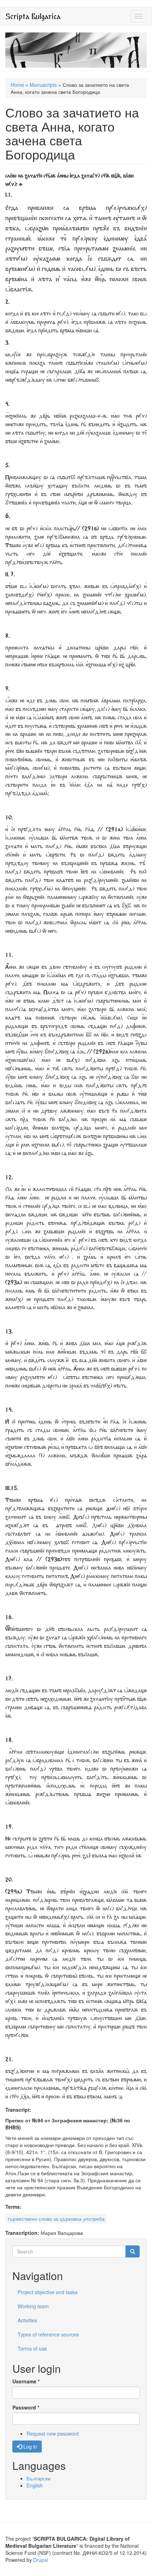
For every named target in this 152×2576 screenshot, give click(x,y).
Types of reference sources (48, 2334)
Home (17, 85)
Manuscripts (43, 85)
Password (26, 2407)
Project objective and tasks (48, 2292)
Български (39, 2478)
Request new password (53, 2433)
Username (26, 2381)
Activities (27, 2320)
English (35, 2485)
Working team (33, 2306)
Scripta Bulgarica (33, 16)
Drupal (41, 2560)
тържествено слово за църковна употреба (56, 2219)
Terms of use (32, 2348)
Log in (30, 2447)
